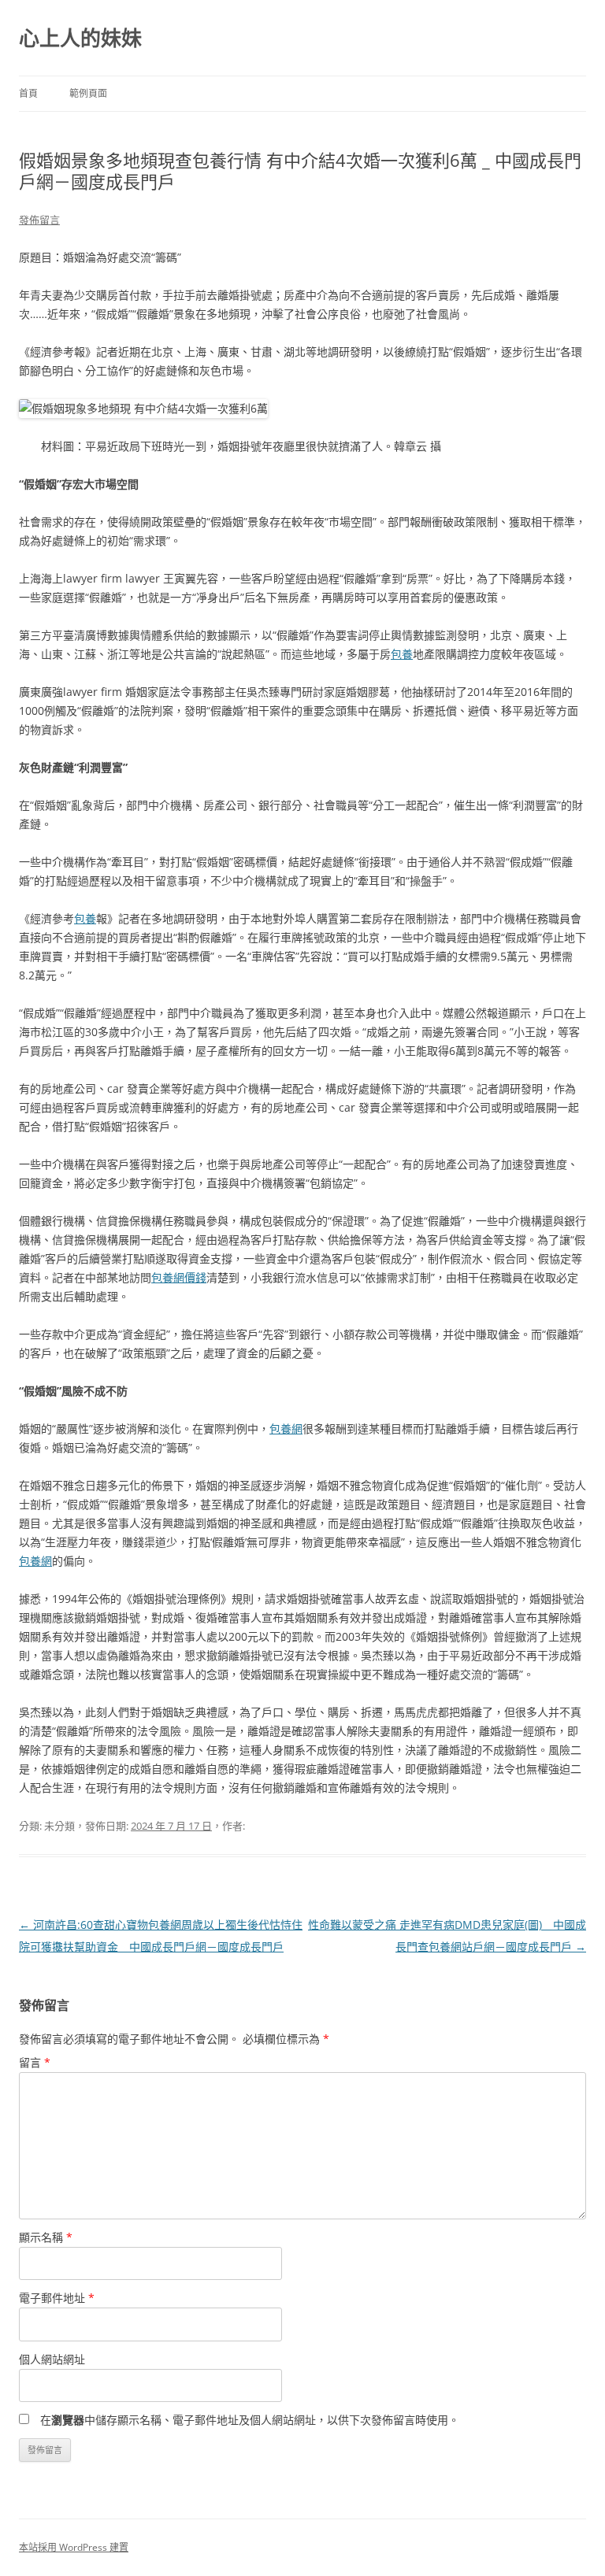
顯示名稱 (46, 2237)
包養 (402, 654)
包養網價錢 (179, 1277)
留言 (35, 2062)
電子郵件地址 (57, 2298)
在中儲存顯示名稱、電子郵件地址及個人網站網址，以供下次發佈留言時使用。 (250, 2420)
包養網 (286, 1429)
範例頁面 (88, 93)
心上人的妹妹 (80, 38)
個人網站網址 (52, 2359)
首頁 (28, 93)
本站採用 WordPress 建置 (74, 2547)
